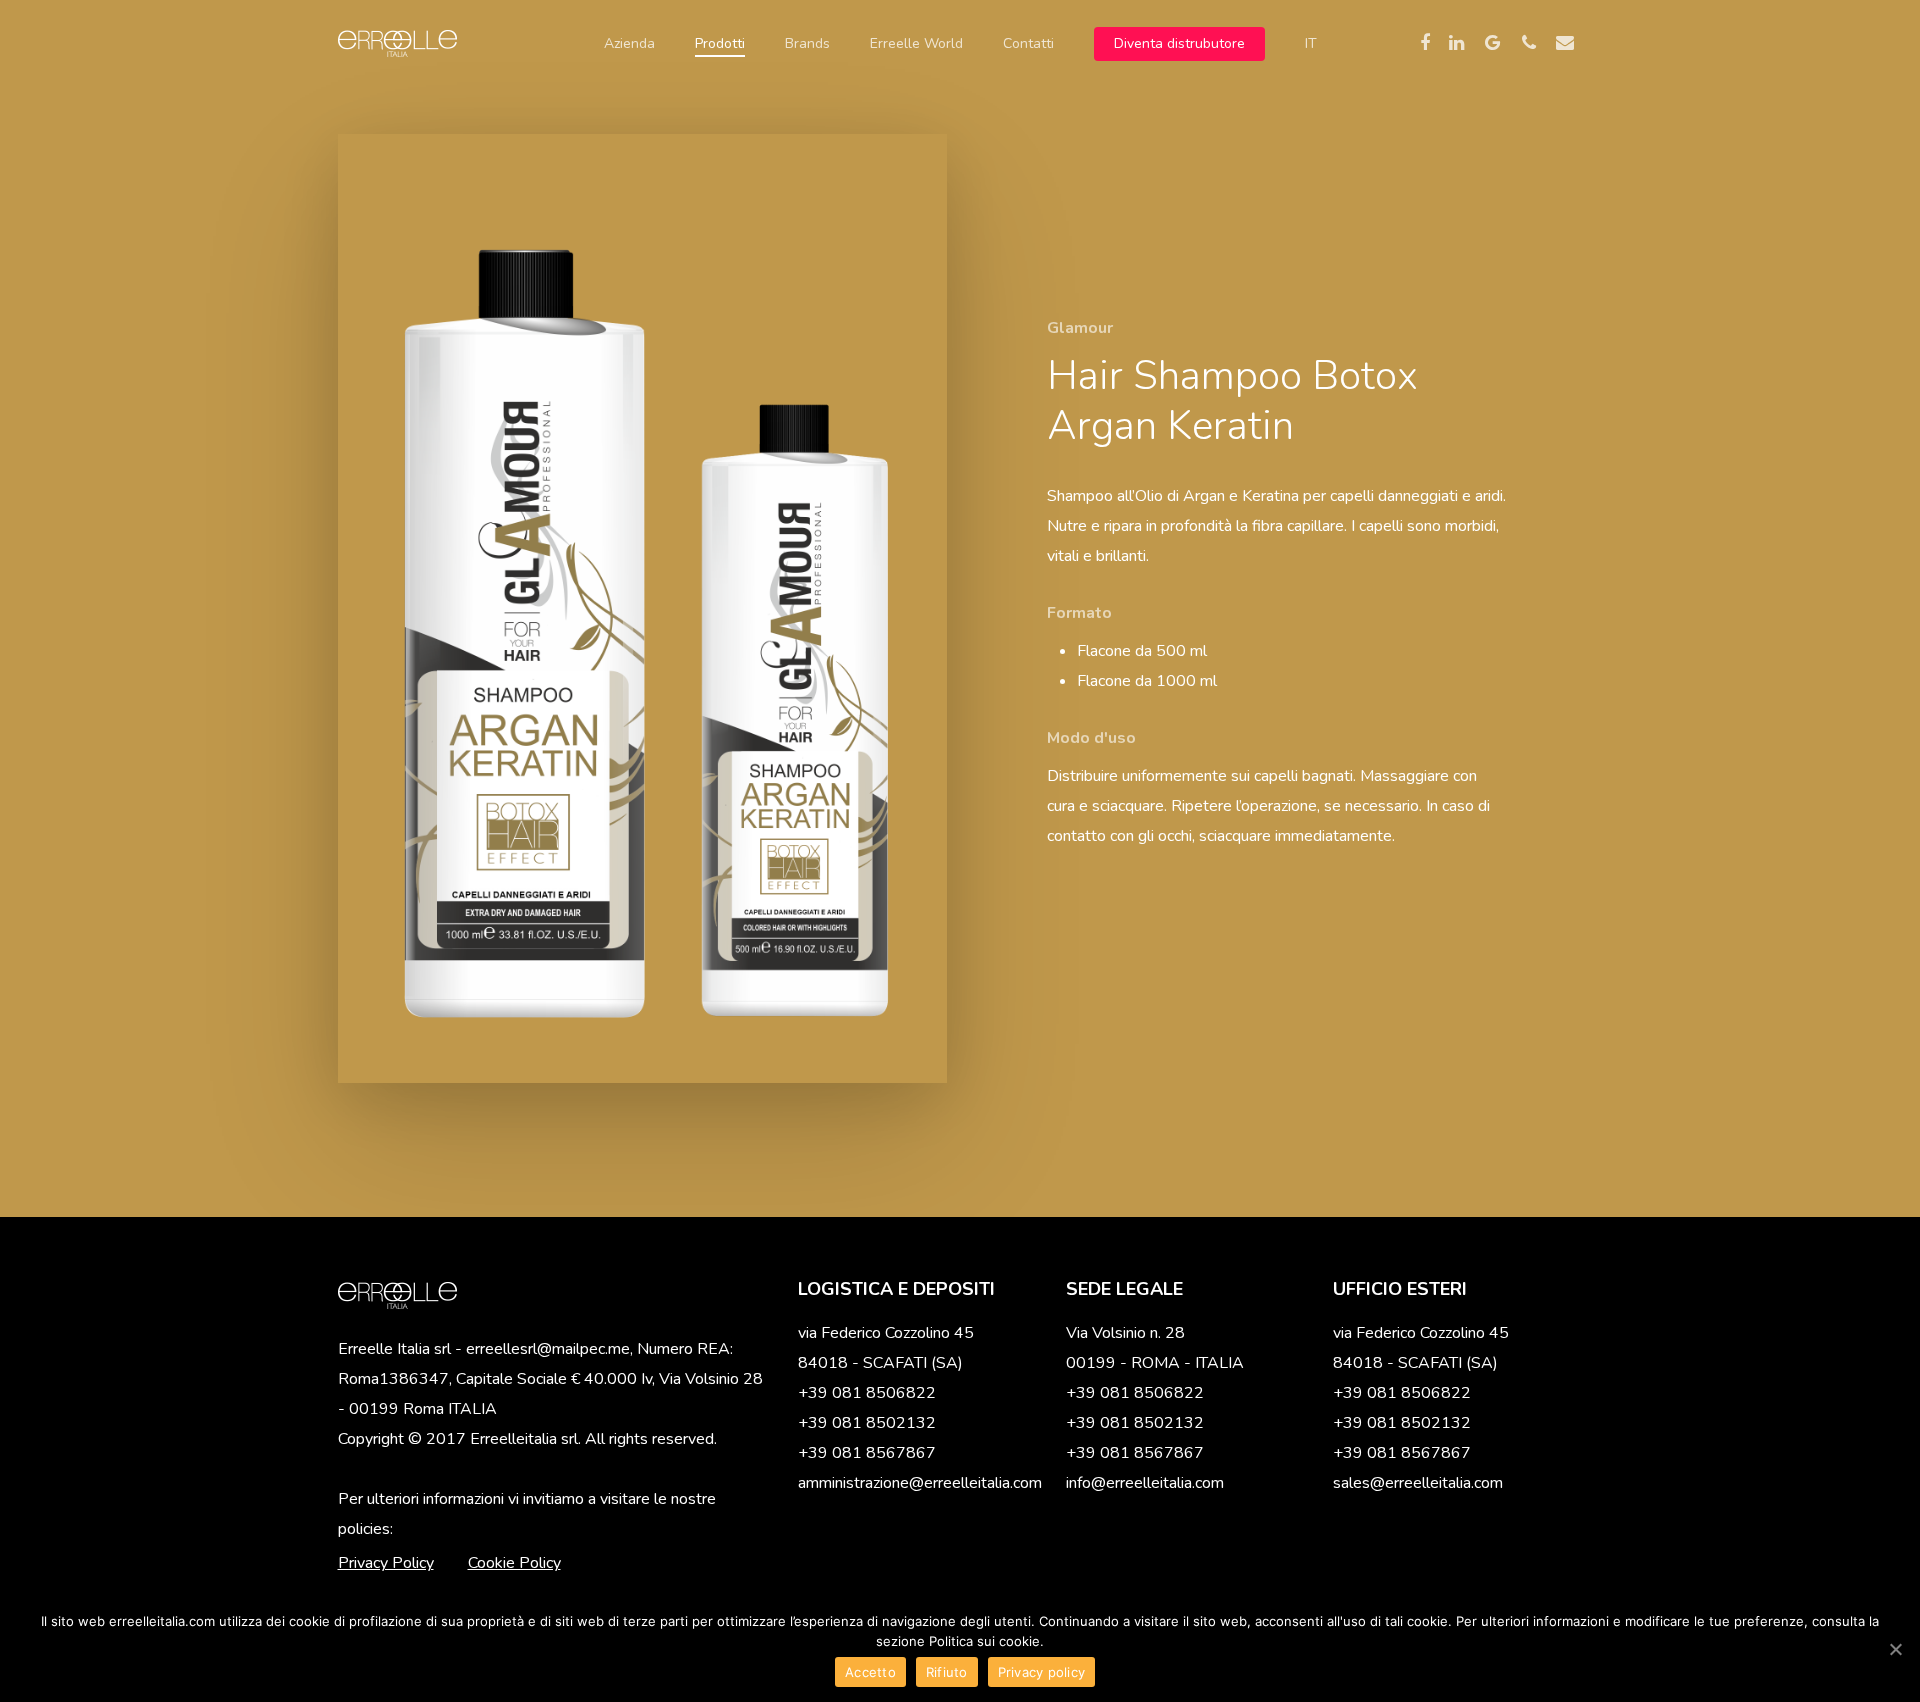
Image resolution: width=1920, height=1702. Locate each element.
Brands (807, 44)
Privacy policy (1042, 1672)
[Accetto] (1895, 1649)
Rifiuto (947, 1672)
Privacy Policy (386, 1563)
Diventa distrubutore (1179, 44)
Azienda (629, 44)
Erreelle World (916, 44)
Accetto (870, 1672)
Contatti (1028, 44)
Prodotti (720, 44)
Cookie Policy (514, 1563)
